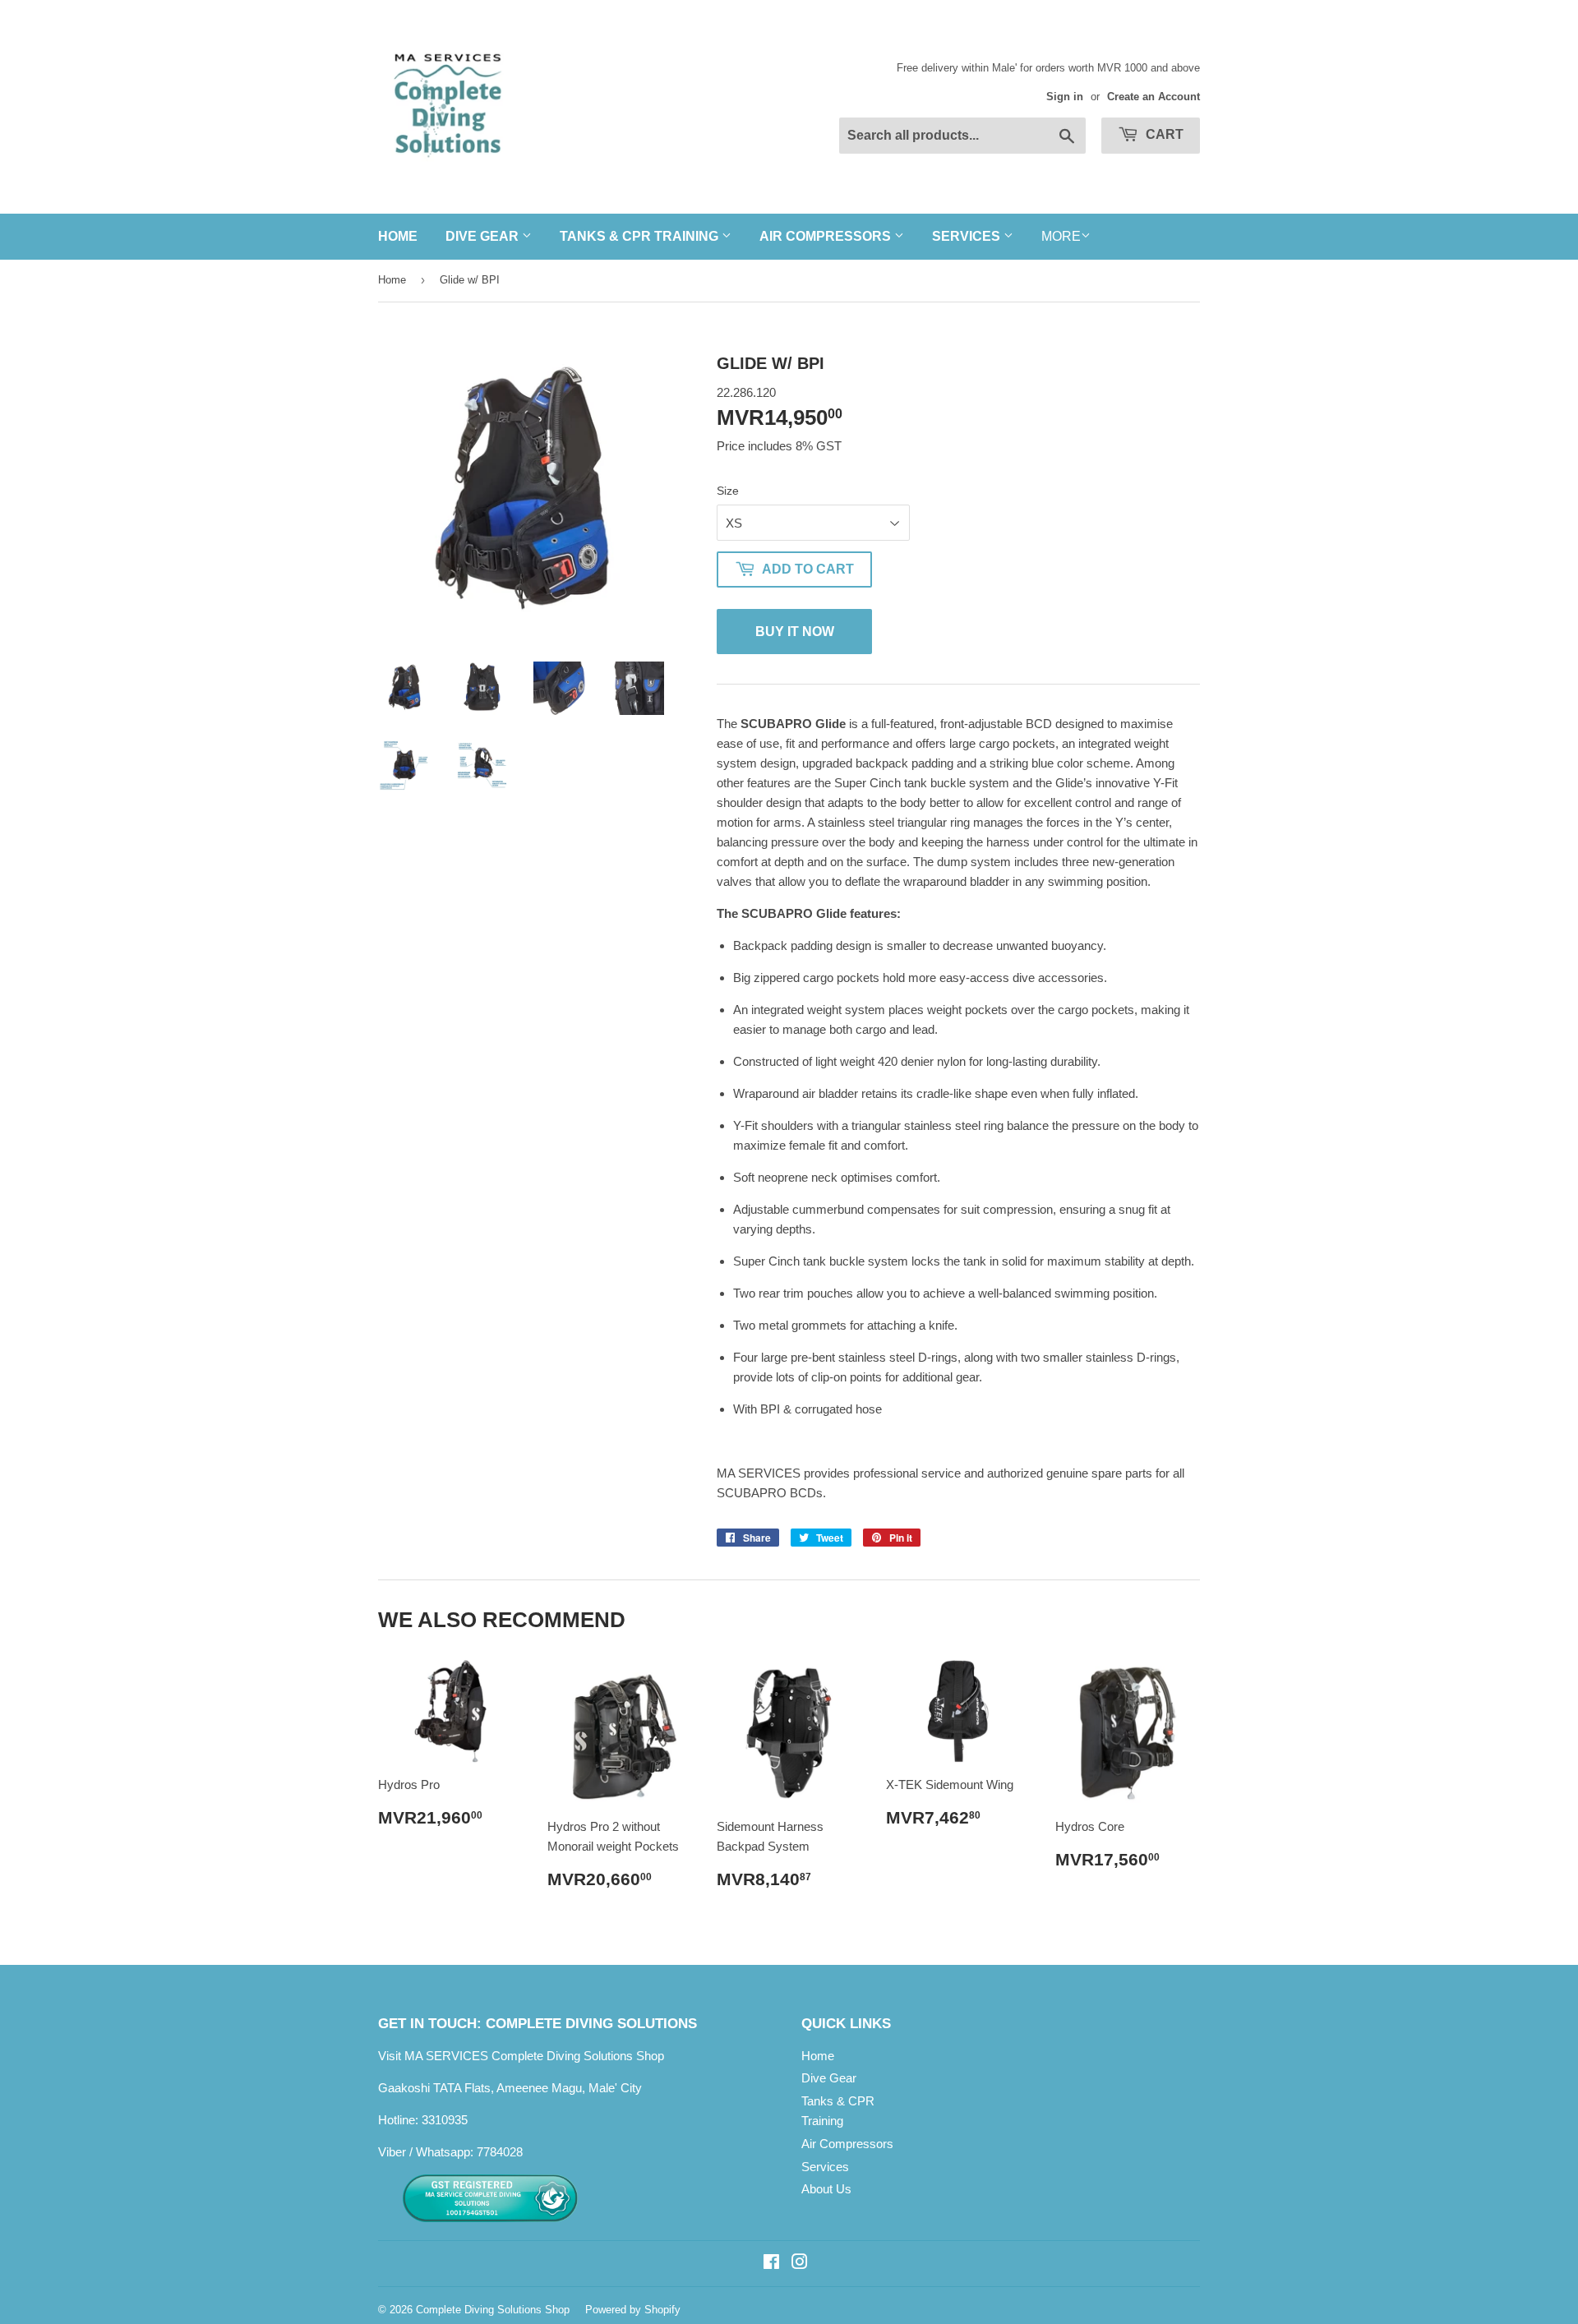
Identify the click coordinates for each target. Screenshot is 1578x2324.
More (1061, 236)
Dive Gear (484, 236)
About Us (826, 2189)
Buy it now (795, 632)
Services (968, 236)
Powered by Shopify (633, 2310)
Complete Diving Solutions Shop (493, 2310)
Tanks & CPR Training (641, 236)
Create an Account (1154, 97)
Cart (1163, 134)
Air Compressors (827, 236)
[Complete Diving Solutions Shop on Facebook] (771, 2264)
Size (728, 491)
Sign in (1065, 97)
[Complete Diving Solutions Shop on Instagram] (800, 2264)
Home (398, 236)
